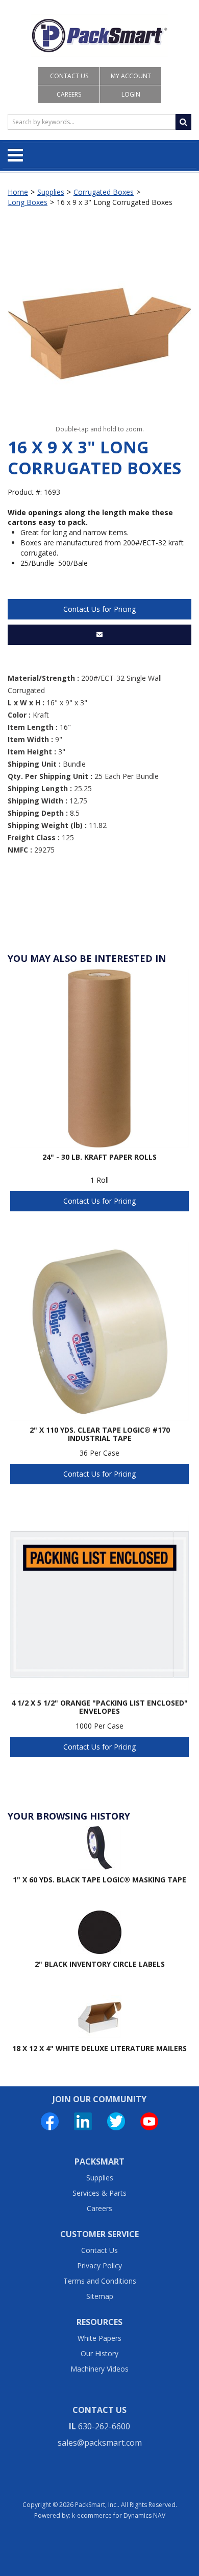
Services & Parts (99, 2193)
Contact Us (69, 76)
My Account (131, 76)
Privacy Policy (99, 2265)
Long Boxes (28, 202)
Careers (69, 94)
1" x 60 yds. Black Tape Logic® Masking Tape (99, 1880)
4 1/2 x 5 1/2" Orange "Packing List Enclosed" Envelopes (99, 1707)
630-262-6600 (104, 2426)
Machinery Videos (99, 2369)
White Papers (99, 2338)
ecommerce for (121, 2515)
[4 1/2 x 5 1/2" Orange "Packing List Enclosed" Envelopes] (99, 1604)
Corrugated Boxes (104, 192)
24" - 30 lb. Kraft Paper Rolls (99, 1157)
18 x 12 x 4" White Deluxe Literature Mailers (99, 2048)
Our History (99, 2353)
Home (18, 192)
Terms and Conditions (100, 2281)
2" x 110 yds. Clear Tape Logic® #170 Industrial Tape (100, 1434)
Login (131, 94)
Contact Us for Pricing (99, 609)
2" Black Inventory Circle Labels (100, 1964)
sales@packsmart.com (100, 2443)
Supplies (51, 192)
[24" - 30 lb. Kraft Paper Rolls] (99, 1059)
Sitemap (100, 2296)
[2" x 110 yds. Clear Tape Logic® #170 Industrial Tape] (99, 1331)
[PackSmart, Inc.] (99, 36)
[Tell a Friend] (99, 635)
